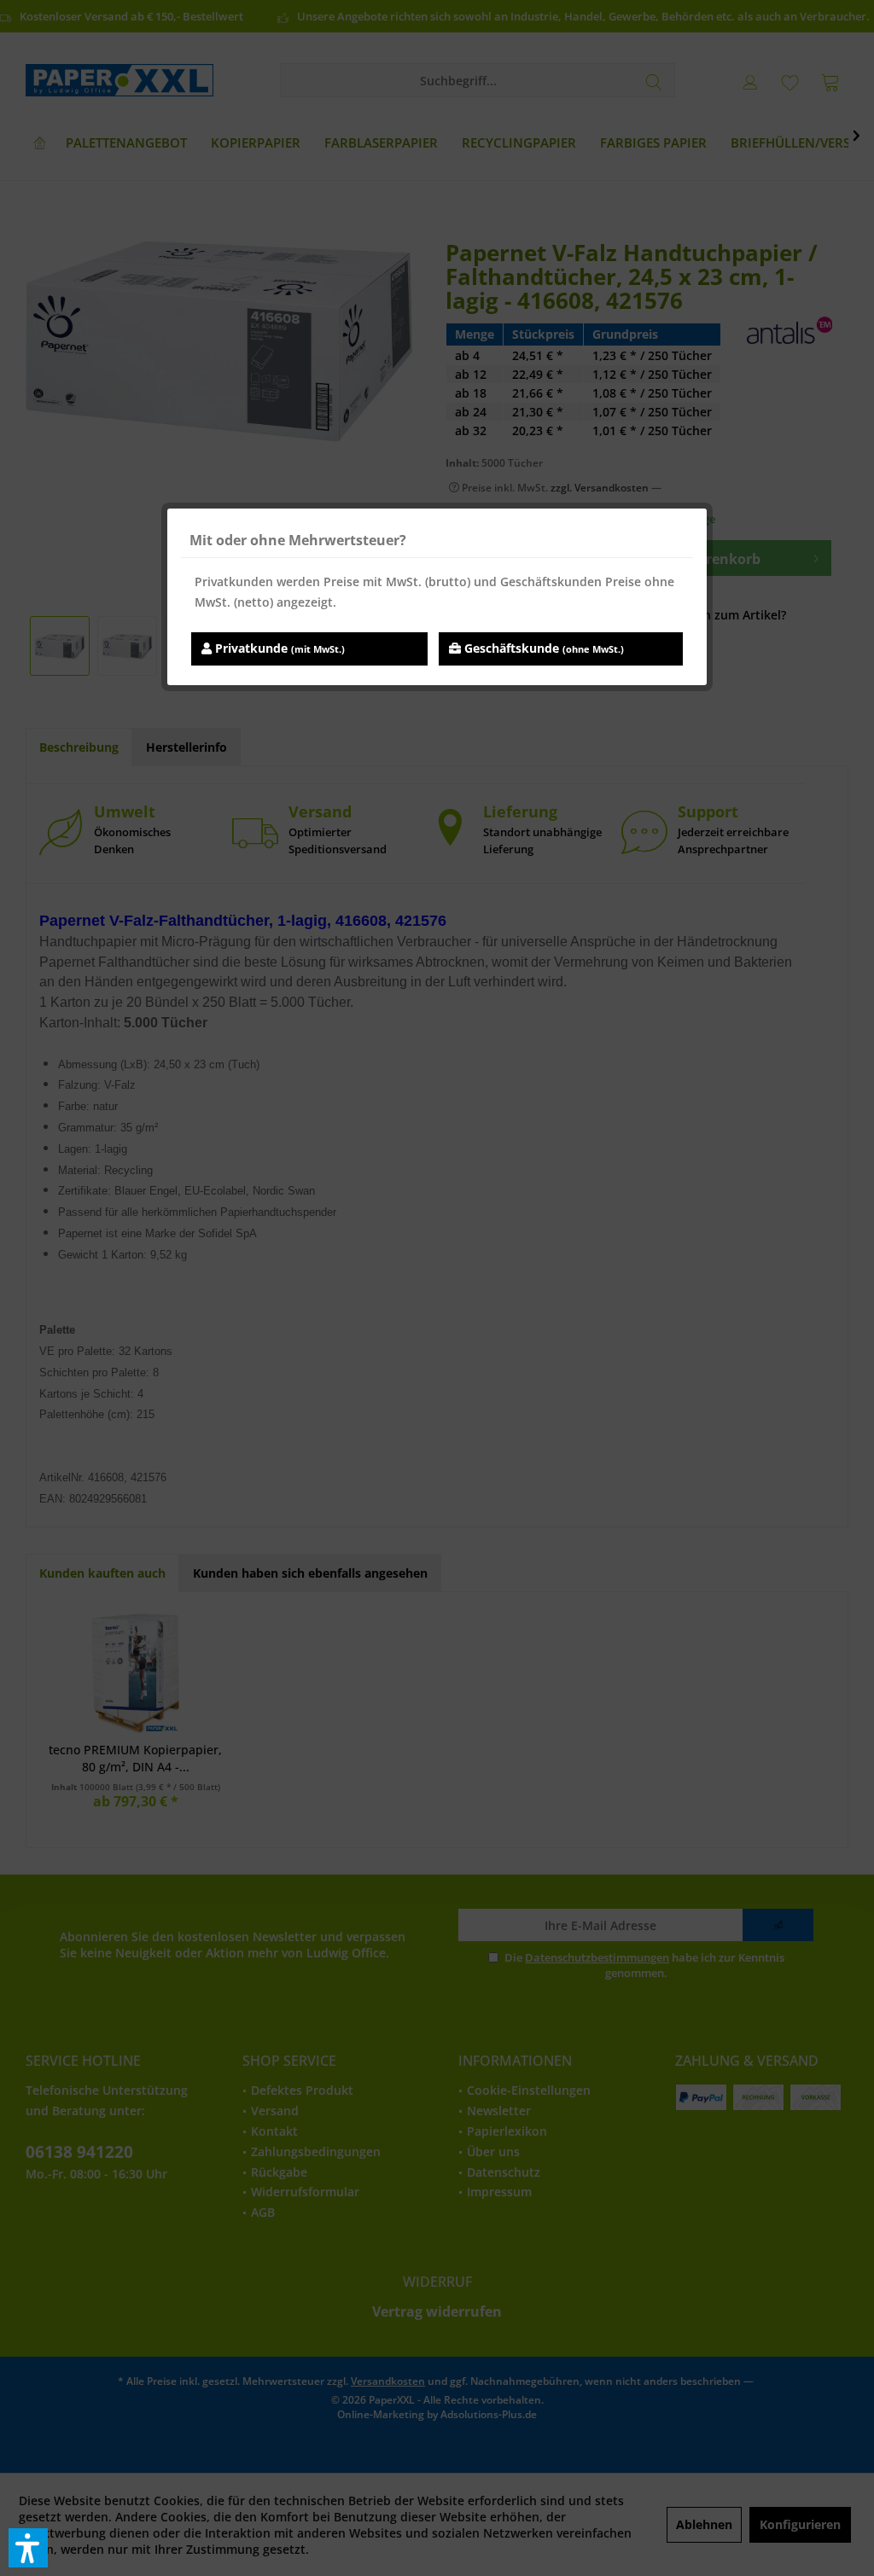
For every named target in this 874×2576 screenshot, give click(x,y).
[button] (28, 2548)
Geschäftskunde (542, 648)
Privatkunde (278, 648)
